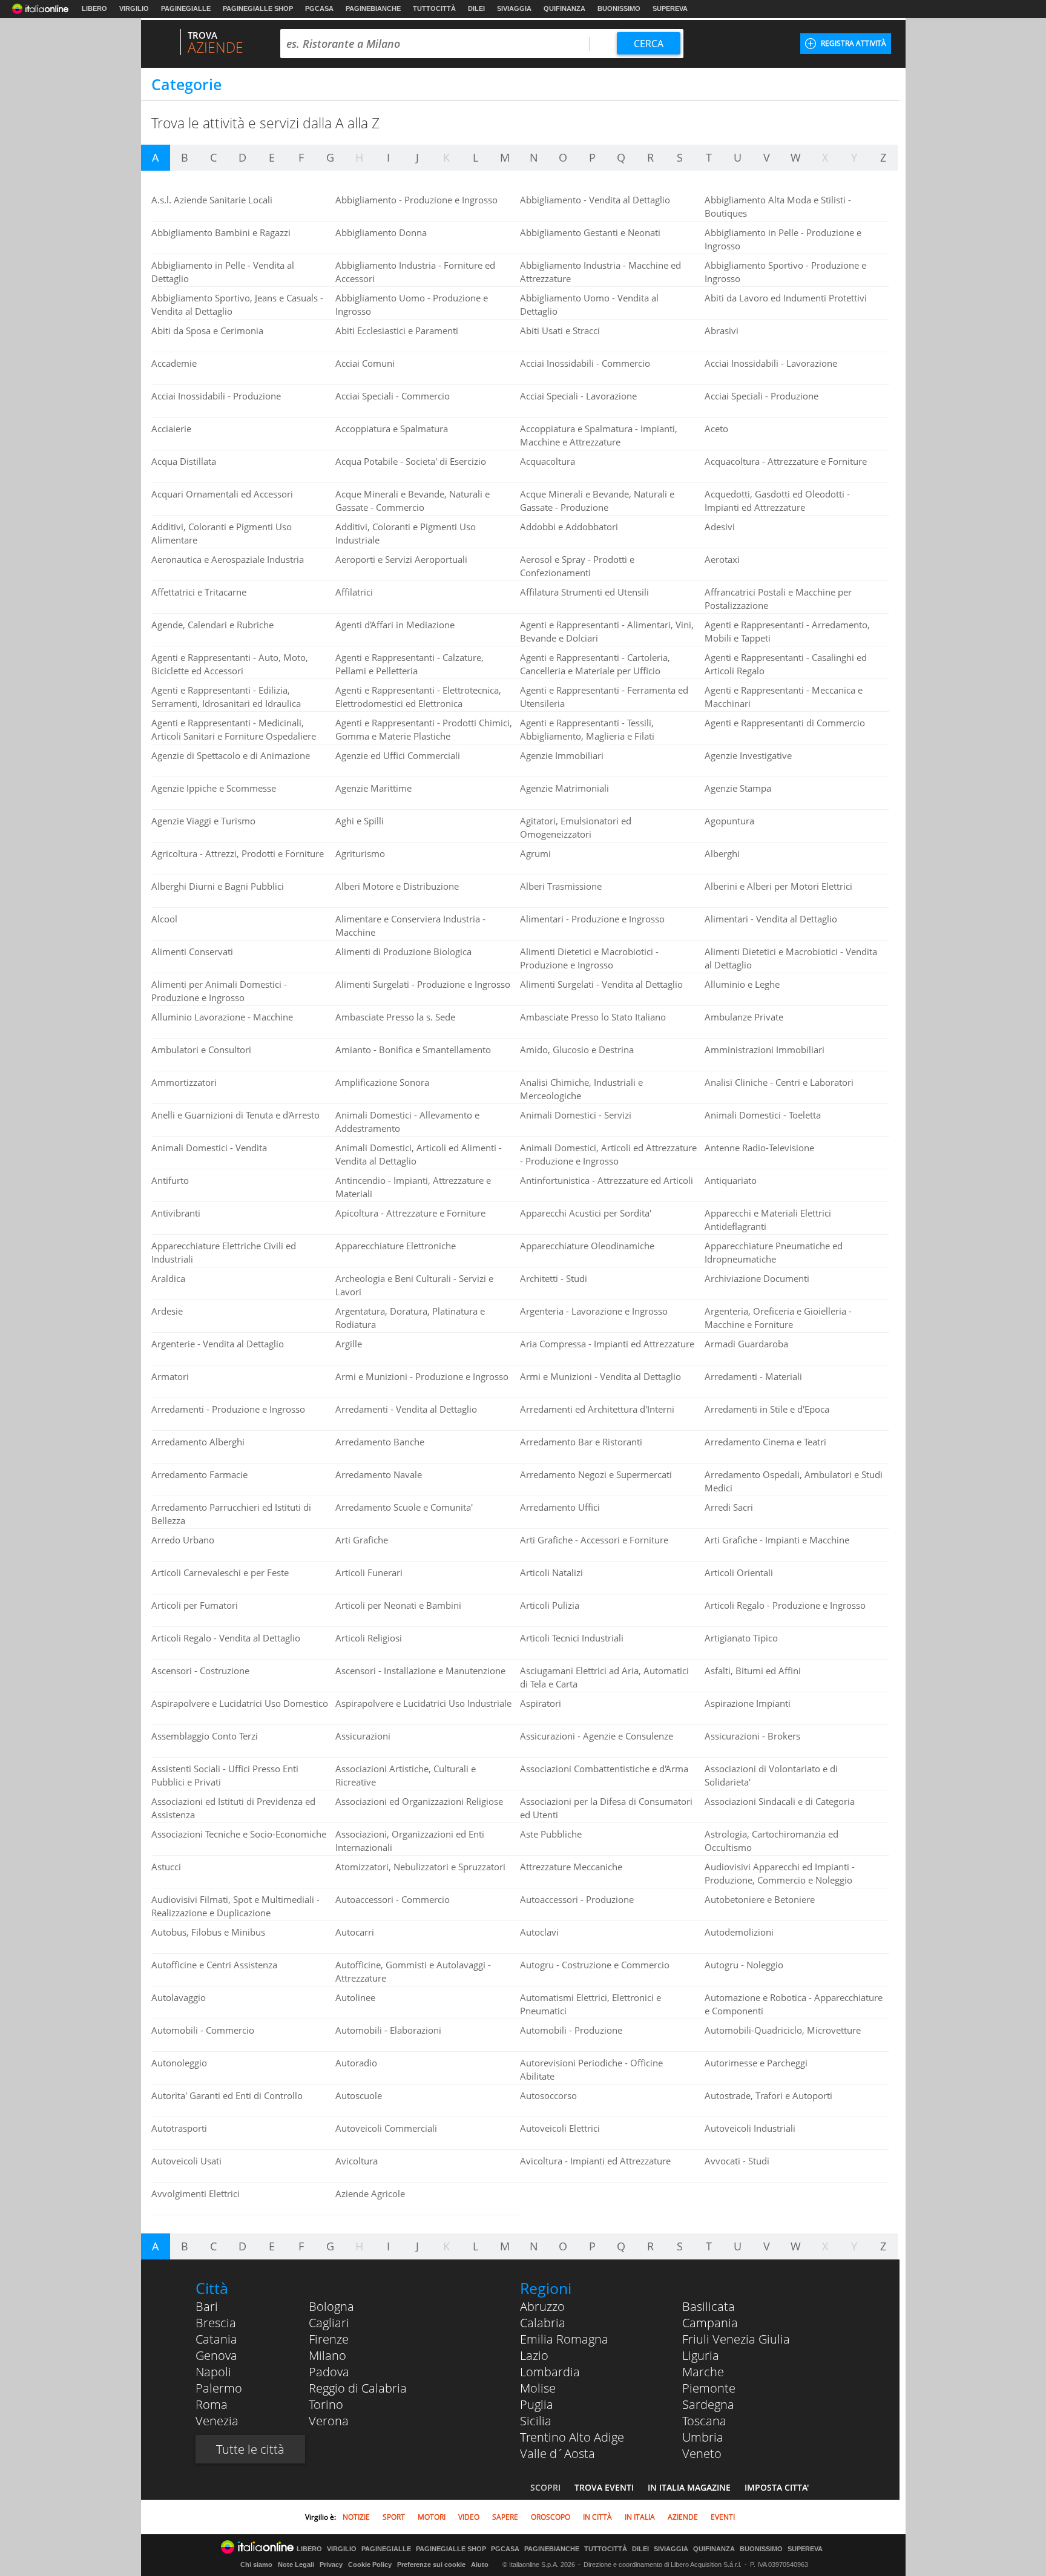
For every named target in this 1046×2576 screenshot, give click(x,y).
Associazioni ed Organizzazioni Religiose (419, 1801)
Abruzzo (542, 2306)
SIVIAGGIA (514, 8)
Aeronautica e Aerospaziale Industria (228, 559)
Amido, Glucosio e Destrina (577, 1050)
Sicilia (536, 2421)
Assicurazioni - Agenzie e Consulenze (597, 1736)
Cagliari (329, 2323)
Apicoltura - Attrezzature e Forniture (410, 1213)
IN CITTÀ (597, 2517)
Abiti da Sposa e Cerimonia (207, 330)
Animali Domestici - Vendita (209, 1148)
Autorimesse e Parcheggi (756, 2063)
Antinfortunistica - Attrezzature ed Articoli (607, 1180)
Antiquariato (731, 1180)
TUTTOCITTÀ (434, 8)
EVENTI (723, 2517)
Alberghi (722, 853)
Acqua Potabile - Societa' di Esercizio (411, 461)
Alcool (164, 919)
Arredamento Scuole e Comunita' (404, 1507)
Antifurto (170, 1180)
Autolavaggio (179, 1997)
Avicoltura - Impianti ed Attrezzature (595, 2161)
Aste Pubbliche (551, 1834)
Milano (327, 2355)
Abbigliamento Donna (381, 232)
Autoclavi (539, 1932)
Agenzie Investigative (748, 755)
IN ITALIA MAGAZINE (689, 2487)
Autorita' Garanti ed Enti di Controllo (227, 2095)
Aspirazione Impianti (748, 1703)
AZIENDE (683, 2517)
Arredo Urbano (183, 1540)
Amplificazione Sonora (382, 1082)
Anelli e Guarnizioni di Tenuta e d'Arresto (235, 1115)
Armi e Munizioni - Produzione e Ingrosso (422, 1376)
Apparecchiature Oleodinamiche (587, 1246)
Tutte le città (250, 2449)
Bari (207, 2306)
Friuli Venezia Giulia (736, 2339)
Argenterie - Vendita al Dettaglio (218, 1344)
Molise (538, 2388)
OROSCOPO (551, 2517)
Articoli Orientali (739, 1572)
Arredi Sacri (729, 1507)
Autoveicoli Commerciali (386, 2128)
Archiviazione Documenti (757, 1278)
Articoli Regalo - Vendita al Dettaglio (226, 1638)
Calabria (543, 2323)
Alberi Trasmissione (561, 886)
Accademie (174, 363)
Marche (703, 2372)
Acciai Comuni (365, 363)
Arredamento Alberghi (198, 1442)
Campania (710, 2323)
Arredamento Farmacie (199, 1474)
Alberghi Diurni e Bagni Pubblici (218, 886)
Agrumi (535, 853)
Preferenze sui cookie (431, 2564)
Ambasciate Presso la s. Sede (395, 1017)
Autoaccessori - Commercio (393, 1899)
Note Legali (296, 2564)
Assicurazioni (363, 1736)
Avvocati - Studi (737, 2161)
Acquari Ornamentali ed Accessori (222, 494)
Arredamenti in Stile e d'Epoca (767, 1409)
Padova (329, 2372)
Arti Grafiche (362, 1540)
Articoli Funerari (369, 1572)
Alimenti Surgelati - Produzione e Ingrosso (423, 984)
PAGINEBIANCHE (373, 8)
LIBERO (94, 8)
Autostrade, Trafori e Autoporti (768, 2095)
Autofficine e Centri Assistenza (214, 1965)
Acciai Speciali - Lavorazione (578, 396)
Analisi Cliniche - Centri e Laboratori (779, 1082)
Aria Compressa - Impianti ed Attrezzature (607, 1344)
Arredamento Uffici (560, 1507)
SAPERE (505, 2517)
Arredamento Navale (379, 1474)
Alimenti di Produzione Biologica (403, 951)
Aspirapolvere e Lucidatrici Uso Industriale (423, 1703)
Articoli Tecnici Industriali (572, 1638)
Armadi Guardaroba (746, 1344)
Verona (329, 2421)
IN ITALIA (640, 2517)
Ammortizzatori (184, 1082)
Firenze (329, 2339)
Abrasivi (722, 330)
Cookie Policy (370, 2564)
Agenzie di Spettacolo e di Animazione (231, 755)
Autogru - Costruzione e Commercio (595, 1965)
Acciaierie (171, 429)
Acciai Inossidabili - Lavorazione (771, 363)
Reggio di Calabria (358, 2388)
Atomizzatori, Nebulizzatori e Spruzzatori (420, 1867)
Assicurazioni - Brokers (752, 1736)
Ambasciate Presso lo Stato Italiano (593, 1017)
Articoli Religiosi (369, 1638)
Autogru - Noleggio (744, 1965)
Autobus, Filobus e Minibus (208, 1932)
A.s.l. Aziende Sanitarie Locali (212, 200)
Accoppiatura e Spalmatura (392, 429)
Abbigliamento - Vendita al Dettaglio (595, 200)
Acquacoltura (548, 461)
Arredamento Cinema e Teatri (765, 1442)
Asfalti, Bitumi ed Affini (753, 1671)
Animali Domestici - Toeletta (763, 1115)
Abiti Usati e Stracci (560, 330)
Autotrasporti (179, 2128)
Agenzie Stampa (738, 788)
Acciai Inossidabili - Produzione (216, 396)
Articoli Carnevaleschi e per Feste (220, 1572)
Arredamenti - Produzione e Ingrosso (228, 1409)
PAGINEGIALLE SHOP (258, 8)
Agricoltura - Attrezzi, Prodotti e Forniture (238, 853)
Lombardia (550, 2372)
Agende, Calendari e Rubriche (212, 625)
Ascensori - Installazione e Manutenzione (420, 1671)
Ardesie (167, 1311)
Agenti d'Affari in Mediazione (395, 625)
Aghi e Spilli (360, 821)
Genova (216, 2355)
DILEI (476, 8)
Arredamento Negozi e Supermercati (596, 1474)
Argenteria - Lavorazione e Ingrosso (594, 1311)
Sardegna (708, 2404)
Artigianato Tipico (741, 1638)
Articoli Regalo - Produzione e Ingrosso (785, 1605)
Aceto (716, 429)
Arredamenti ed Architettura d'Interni (597, 1409)
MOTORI (432, 2517)
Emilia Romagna (564, 2339)
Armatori (170, 1376)
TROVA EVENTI (604, 2487)
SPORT (394, 2517)
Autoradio (356, 2063)
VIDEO (469, 2517)
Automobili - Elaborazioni (388, 2030)
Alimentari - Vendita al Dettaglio (771, 919)
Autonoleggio (179, 2063)
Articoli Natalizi (551, 1572)
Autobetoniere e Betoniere (760, 1899)
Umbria (703, 2437)
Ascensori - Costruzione (200, 1671)
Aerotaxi (722, 559)
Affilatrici (354, 592)
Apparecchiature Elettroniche (396, 1246)
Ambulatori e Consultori (201, 1050)
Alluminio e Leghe (742, 984)
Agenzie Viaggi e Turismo (203, 821)
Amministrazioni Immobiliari (765, 1050)
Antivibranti (176, 1213)
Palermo (219, 2388)
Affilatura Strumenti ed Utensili (584, 592)
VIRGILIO (134, 8)
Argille (349, 1344)
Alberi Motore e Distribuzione (397, 886)
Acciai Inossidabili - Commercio (585, 363)
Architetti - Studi (554, 1278)
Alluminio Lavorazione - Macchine (222, 1017)
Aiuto (480, 2564)
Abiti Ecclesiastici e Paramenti (397, 330)
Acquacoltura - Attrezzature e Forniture (786, 461)
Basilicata (709, 2306)
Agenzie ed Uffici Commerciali (398, 755)
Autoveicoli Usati (186, 2161)
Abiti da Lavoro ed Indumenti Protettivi (786, 298)
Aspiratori (541, 1703)
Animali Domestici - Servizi (576, 1115)
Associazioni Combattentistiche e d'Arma (604, 1769)
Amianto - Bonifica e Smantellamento (413, 1050)
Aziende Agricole (370, 2193)
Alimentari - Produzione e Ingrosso (592, 919)
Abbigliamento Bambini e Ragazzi (221, 232)
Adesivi (720, 527)
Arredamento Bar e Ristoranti (581, 1442)
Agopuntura (729, 821)
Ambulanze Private (744, 1017)
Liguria (701, 2355)
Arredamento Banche (380, 1442)
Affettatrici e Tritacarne (199, 592)
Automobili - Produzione (571, 2030)
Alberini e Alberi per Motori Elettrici (778, 886)
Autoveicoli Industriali (750, 2128)
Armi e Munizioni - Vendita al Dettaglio (600, 1376)
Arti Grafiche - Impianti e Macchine (777, 1540)
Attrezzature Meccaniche (571, 1867)
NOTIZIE (356, 2517)
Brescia (216, 2323)
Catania (216, 2339)
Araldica (168, 1278)
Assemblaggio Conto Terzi (205, 1736)
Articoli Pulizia (550, 1605)
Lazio (534, 2355)
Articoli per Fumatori (195, 1605)
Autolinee (355, 1997)
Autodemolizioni (739, 1932)
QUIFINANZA (564, 8)
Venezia (217, 2421)
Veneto (702, 2453)
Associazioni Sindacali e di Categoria (780, 1801)
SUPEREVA (670, 8)
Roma (212, 2404)
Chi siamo (256, 2564)
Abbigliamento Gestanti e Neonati (590, 232)
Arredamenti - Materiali (753, 1376)
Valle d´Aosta (558, 2453)
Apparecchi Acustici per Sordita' (586, 1213)
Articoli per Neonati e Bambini (398, 1605)
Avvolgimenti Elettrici (196, 2193)
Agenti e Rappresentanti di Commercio (785, 723)
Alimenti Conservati (192, 951)
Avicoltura (357, 2161)
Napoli (213, 2372)
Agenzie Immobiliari (562, 755)
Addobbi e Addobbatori (569, 527)
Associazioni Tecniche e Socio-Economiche (239, 1834)
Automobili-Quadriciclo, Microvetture (783, 2030)
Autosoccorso (548, 2095)
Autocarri (355, 1932)
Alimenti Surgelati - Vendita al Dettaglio (601, 984)
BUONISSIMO (619, 8)
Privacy (331, 2564)
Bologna (331, 2306)
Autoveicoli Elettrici (560, 2128)
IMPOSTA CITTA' (777, 2487)
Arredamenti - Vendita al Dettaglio (406, 1409)
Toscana (704, 2421)
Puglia (537, 2404)
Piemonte (709, 2388)
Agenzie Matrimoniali (564, 788)
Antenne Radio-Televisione (759, 1148)
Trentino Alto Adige (572, 2437)
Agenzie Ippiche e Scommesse (214, 788)
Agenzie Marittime (373, 788)
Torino (326, 2404)
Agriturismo (360, 853)
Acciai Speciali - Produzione (761, 396)
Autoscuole (359, 2095)
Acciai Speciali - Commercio (393, 396)
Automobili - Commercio (203, 2030)
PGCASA (319, 8)
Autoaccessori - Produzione (577, 1899)
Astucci (166, 1867)
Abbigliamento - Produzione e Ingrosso (416, 200)
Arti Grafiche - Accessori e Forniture (594, 1540)
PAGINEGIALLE (186, 8)
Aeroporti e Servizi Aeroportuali (401, 559)
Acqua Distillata (184, 461)
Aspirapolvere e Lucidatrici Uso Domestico (240, 1703)
